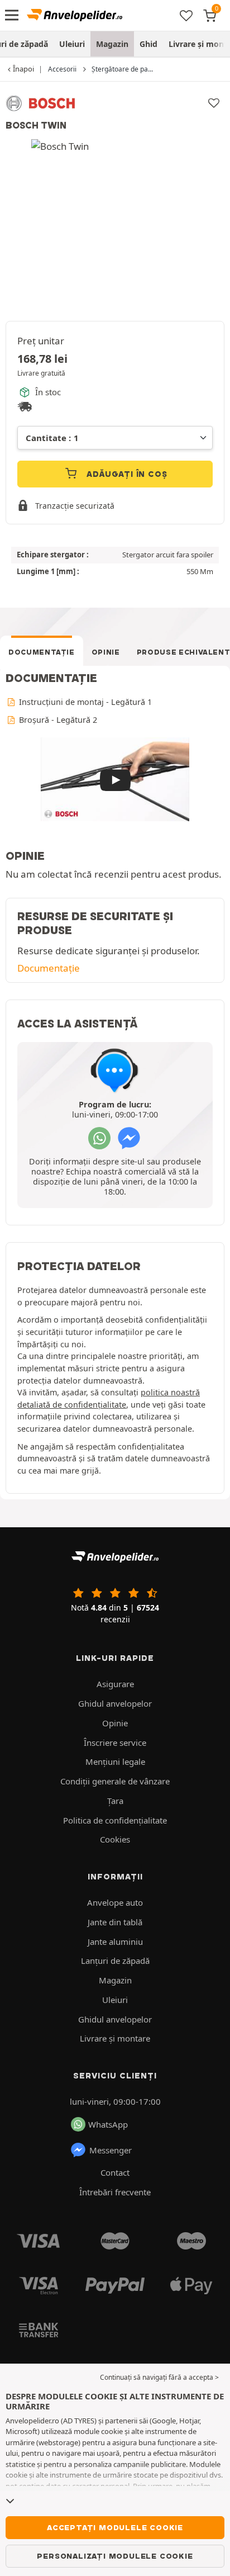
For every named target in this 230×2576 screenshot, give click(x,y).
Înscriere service (115, 1742)
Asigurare (115, 1684)
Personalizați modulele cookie (115, 2556)
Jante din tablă (115, 1922)
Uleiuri (72, 44)
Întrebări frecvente (115, 2192)
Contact (115, 2172)
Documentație (42, 652)
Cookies (115, 1839)
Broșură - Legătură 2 (57, 720)
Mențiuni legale (115, 1761)
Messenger (111, 2150)
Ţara (115, 1801)
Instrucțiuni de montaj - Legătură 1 (84, 702)
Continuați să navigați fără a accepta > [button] (159, 2377)
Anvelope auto (115, 1902)
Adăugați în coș (126, 474)
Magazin (112, 44)
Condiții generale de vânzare (115, 1781)
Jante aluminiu (115, 1942)
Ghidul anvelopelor (115, 1703)
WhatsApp (108, 2124)
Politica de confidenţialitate (115, 1820)
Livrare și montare (115, 2038)
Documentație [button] (49, 968)
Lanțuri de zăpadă (115, 1961)
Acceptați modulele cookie (115, 2527)
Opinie (106, 652)
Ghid (148, 44)
